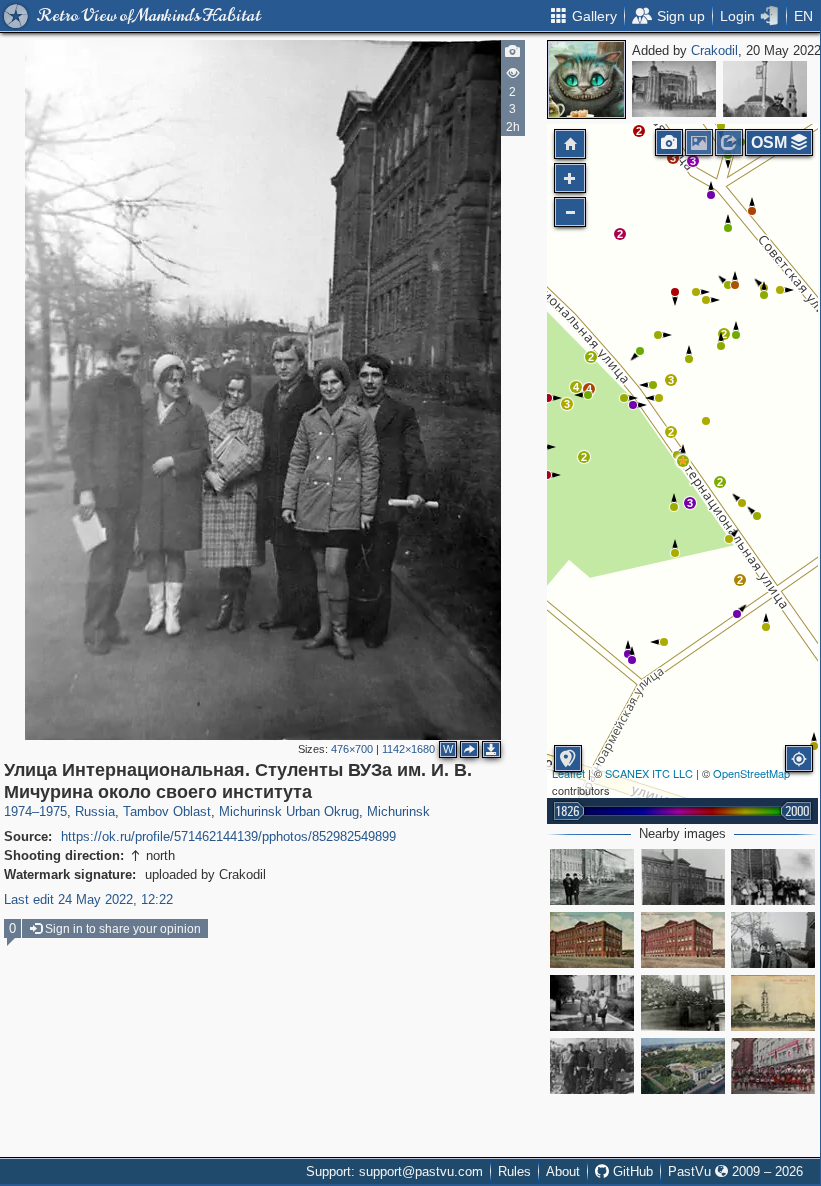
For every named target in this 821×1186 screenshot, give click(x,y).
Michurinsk (398, 811)
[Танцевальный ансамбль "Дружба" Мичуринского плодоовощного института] (773, 1066)
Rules (514, 1171)
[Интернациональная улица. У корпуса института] (773, 877)
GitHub (631, 1171)
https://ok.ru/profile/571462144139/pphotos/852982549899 (228, 836)
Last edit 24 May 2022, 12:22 (88, 899)
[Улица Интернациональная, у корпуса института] (773, 940)
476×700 (352, 749)
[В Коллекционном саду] (592, 1066)
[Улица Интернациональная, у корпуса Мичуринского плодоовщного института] (592, 877)
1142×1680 (408, 749)
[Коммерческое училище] (592, 940)
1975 (53, 811)
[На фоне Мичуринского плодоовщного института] (683, 877)
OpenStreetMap (751, 773)
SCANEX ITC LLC (649, 773)
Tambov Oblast (167, 811)
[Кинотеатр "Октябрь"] (674, 89)
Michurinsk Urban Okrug (289, 811)
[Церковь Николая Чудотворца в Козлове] (773, 1003)
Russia (95, 811)
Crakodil (714, 50)
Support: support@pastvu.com (394, 1171)
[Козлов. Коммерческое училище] (683, 940)
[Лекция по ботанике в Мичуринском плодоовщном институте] (683, 1003)
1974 (18, 811)
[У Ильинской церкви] (765, 89)
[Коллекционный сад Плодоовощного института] (683, 1066)
